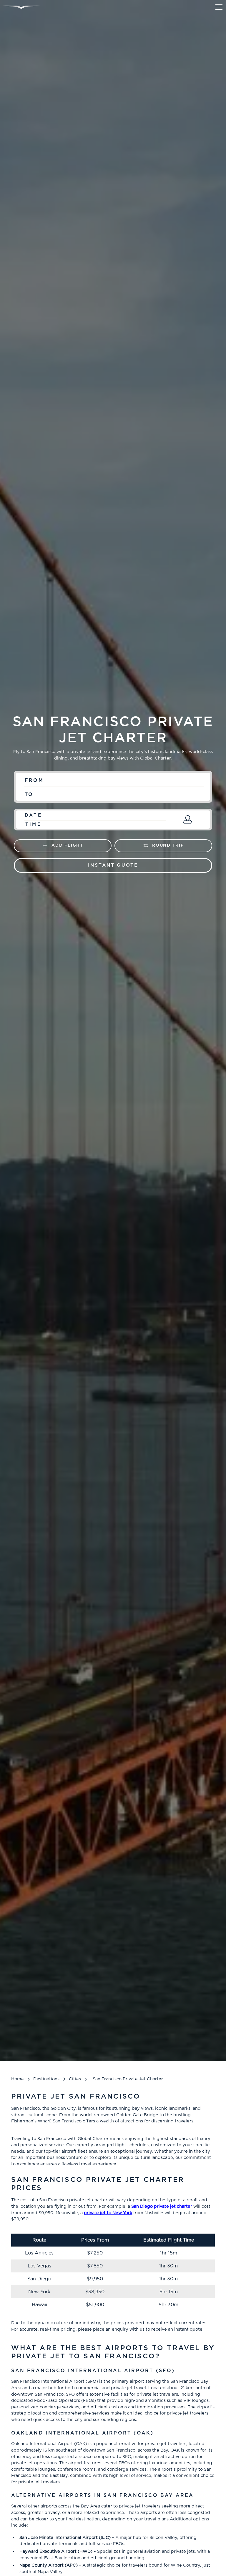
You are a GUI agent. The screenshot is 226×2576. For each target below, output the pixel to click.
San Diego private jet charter (162, 2206)
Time (33, 824)
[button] (218, 7)
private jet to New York (108, 2213)
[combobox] (113, 780)
